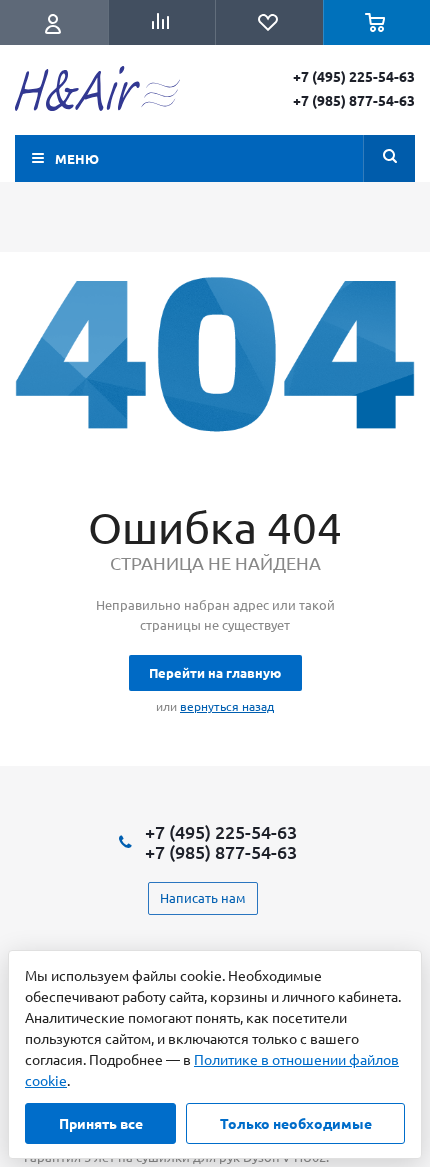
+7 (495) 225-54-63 (354, 76)
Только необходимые (296, 1123)
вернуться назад (227, 706)
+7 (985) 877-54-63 (354, 100)
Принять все (101, 1123)
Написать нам (203, 897)
